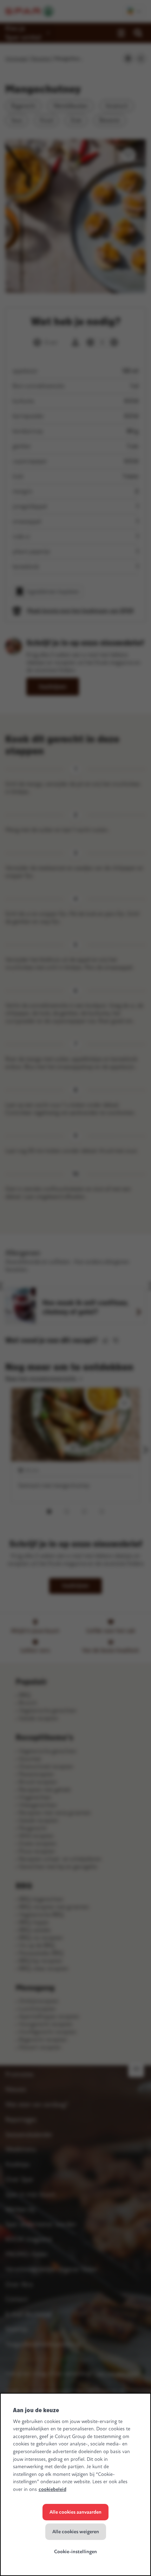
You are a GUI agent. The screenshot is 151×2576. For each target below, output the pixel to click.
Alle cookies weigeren (76, 2532)
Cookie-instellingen (75, 2552)
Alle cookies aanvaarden (75, 2512)
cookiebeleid (52, 2489)
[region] (75, 2484)
